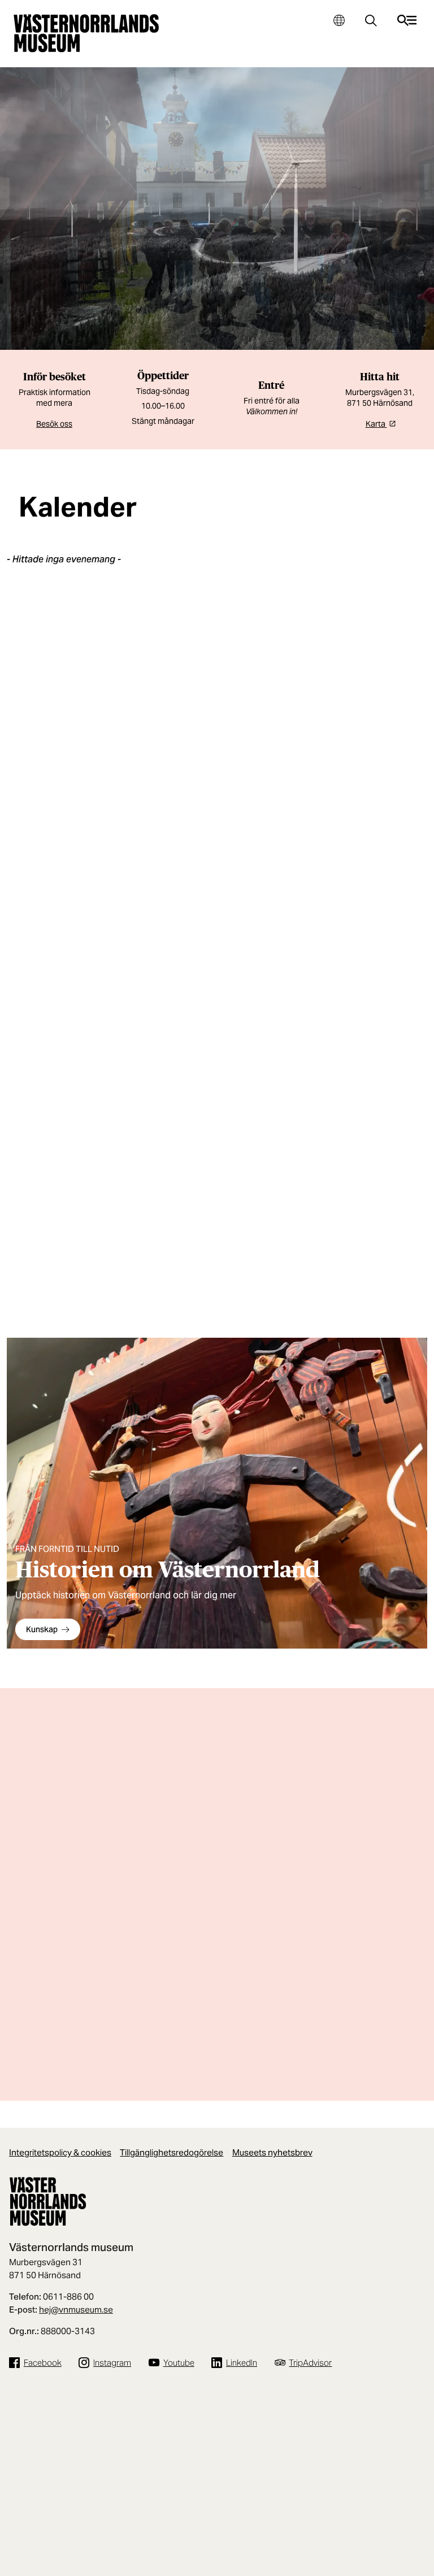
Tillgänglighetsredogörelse (172, 2152)
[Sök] (371, 22)
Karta (376, 424)
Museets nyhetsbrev (272, 2152)
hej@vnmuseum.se (76, 2310)
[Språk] (339, 20)
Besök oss (54, 424)
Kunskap (42, 1629)
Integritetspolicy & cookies (60, 2152)
